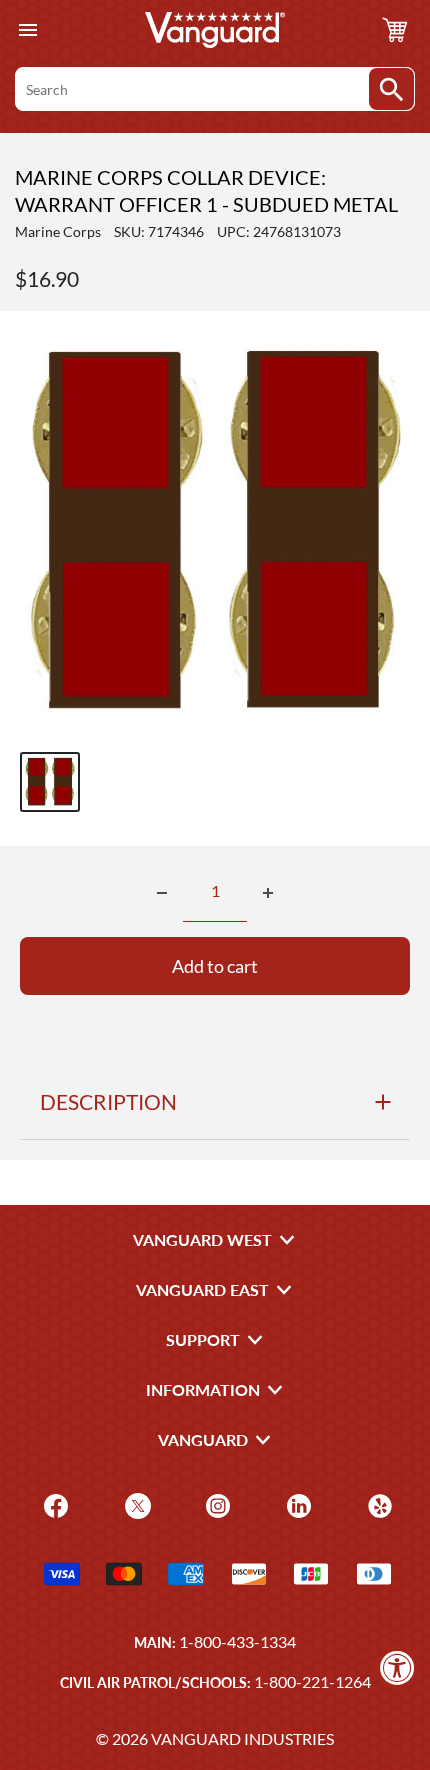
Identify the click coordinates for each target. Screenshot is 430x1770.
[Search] (391, 89)
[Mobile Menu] (27, 30)
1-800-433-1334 (237, 1641)
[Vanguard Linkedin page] (296, 1504)
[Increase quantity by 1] (268, 893)
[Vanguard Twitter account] (135, 1504)
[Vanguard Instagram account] (215, 1504)
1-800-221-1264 (312, 1681)
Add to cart (215, 966)
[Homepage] (215, 30)
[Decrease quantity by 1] (162, 893)
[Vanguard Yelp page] (377, 1504)
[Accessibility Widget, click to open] (397, 1667)
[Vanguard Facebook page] (53, 1504)
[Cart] (395, 30)
